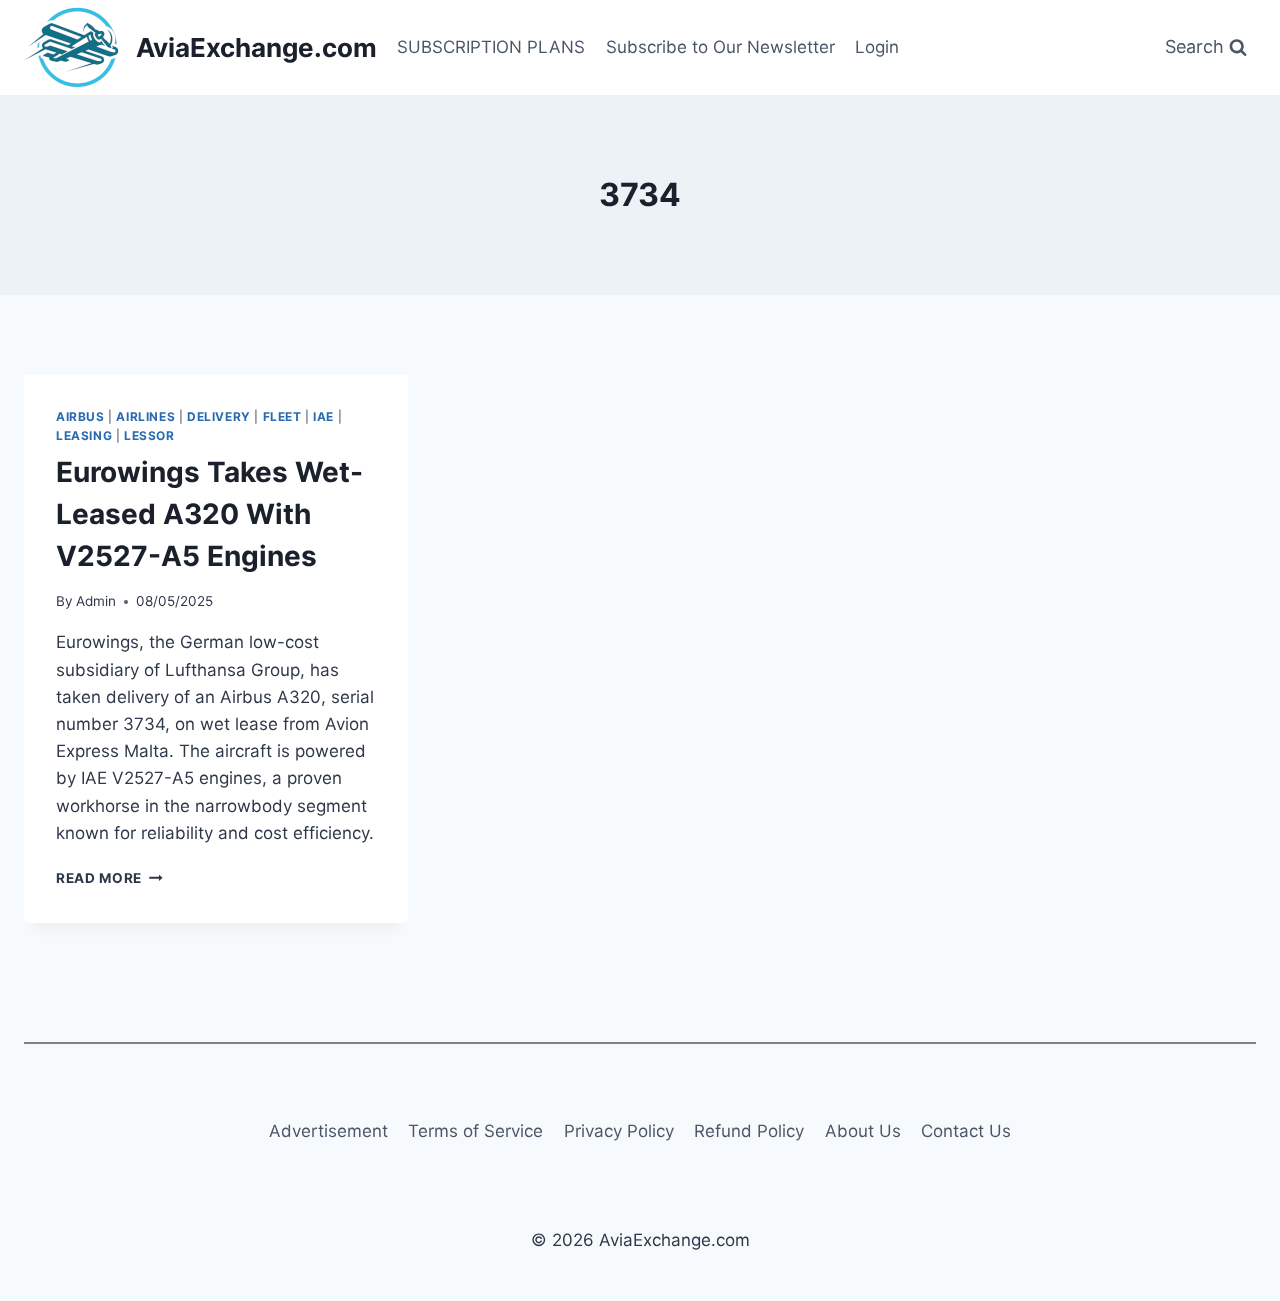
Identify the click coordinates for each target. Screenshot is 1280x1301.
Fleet (282, 416)
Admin (96, 601)
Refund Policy (749, 1131)
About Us (863, 1131)
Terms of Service (475, 1131)
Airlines (145, 416)
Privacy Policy (619, 1131)
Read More (109, 878)
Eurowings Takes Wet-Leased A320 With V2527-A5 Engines (209, 514)
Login (877, 47)
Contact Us (966, 1131)
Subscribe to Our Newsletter (720, 47)
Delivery (219, 416)
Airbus (80, 416)
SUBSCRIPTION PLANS (491, 47)
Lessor (149, 435)
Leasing (84, 435)
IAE (323, 416)
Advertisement (328, 1131)
